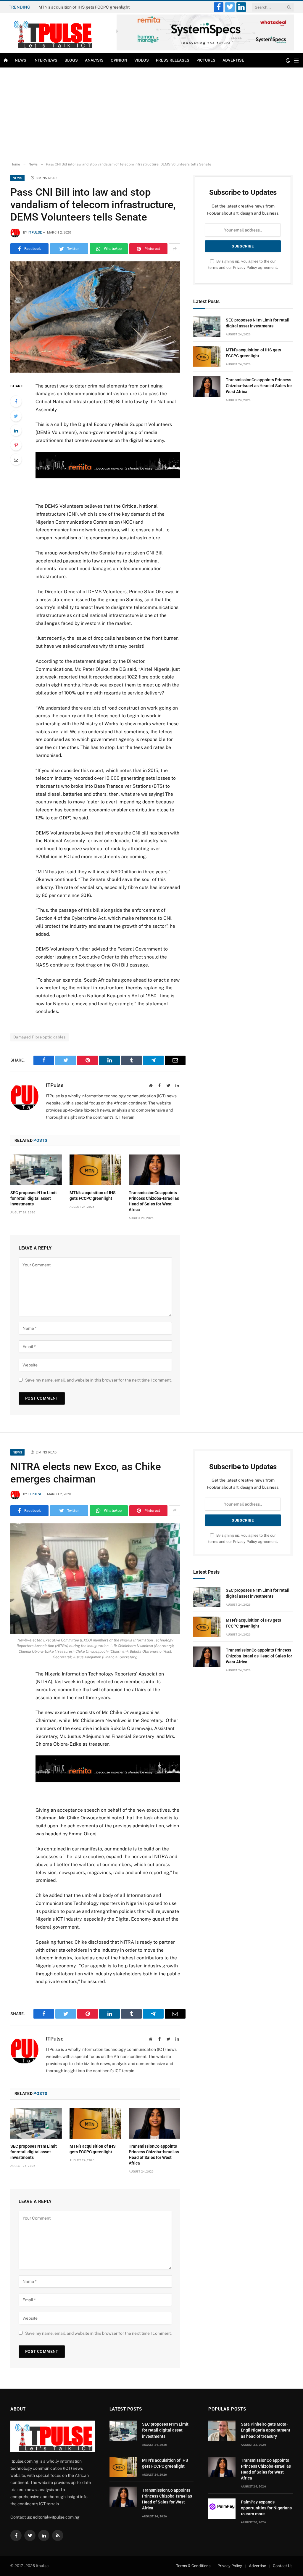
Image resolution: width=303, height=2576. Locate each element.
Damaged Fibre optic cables (40, 1037)
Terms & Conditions (193, 2566)
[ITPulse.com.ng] (51, 33)
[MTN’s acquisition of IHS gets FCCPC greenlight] (95, 1170)
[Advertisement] (151, 115)
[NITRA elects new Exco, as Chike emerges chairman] (95, 1579)
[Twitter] (16, 416)
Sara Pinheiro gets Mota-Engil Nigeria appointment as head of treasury (266, 2430)
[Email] (16, 459)
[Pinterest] (16, 445)
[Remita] (205, 49)
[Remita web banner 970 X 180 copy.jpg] (108, 477)
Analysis (94, 60)
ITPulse (35, 233)
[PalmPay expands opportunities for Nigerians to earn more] (222, 2509)
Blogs (71, 60)
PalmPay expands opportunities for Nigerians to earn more (266, 2508)
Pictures (206, 60)
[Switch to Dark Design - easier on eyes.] (288, 60)
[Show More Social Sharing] (175, 249)
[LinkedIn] (16, 430)
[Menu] (296, 61)
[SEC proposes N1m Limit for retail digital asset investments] (36, 1170)
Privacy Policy (245, 267)
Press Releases (173, 60)
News (21, 60)
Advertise (233, 60)
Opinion (119, 60)
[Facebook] (16, 401)
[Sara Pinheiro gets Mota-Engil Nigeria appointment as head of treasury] (222, 2431)
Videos (142, 60)
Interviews (45, 60)
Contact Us (283, 2566)
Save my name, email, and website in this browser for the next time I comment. (98, 1380)
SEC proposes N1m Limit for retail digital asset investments (34, 1198)
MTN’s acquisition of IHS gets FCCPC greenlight (84, 7)
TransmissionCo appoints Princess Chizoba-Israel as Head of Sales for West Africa (154, 1201)
